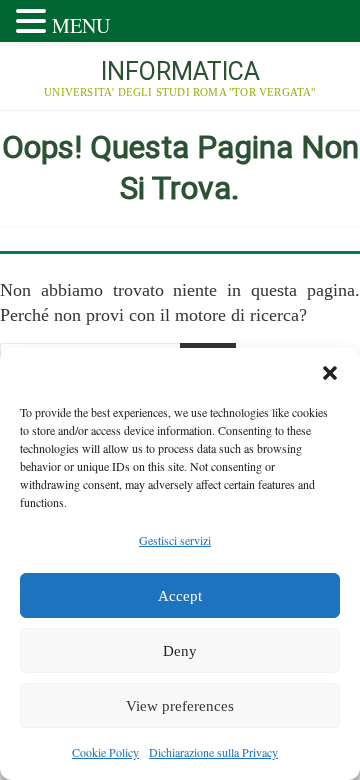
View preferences (180, 706)
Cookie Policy (105, 752)
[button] (330, 373)
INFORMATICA (180, 71)
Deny (180, 651)
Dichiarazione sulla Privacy (213, 752)
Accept (180, 596)
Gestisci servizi (175, 540)
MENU (81, 25)
